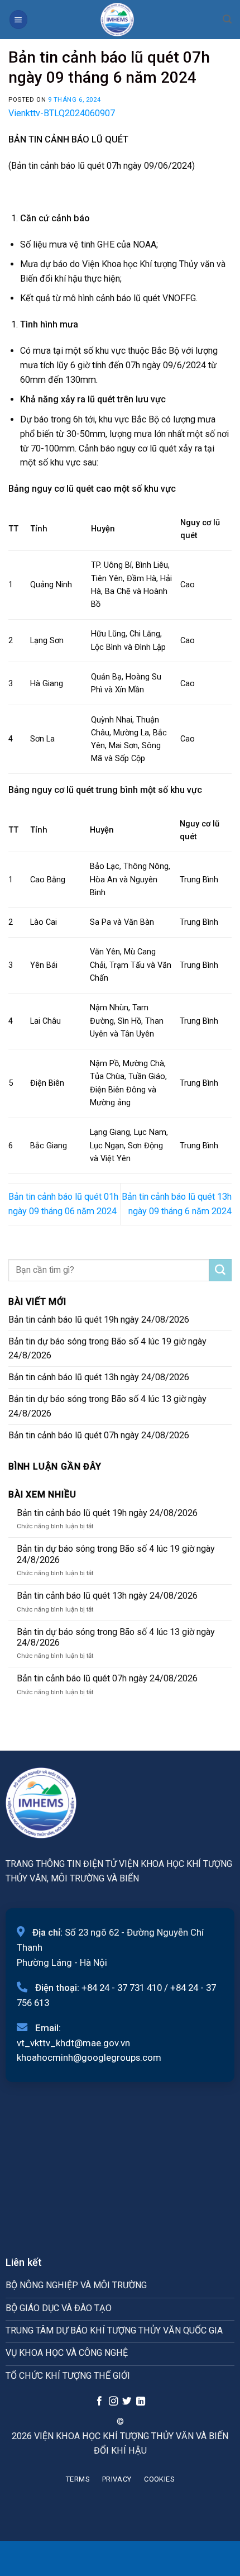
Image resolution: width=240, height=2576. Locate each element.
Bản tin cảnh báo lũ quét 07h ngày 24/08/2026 (99, 1435)
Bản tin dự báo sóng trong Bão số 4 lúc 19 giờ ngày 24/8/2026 (107, 1349)
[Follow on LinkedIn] (141, 2402)
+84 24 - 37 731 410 (122, 1988)
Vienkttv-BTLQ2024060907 (62, 113)
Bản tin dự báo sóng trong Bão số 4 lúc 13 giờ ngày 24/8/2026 (107, 1406)
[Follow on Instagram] (113, 2402)
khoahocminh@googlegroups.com (89, 2057)
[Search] (227, 19)
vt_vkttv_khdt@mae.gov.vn (73, 2043)
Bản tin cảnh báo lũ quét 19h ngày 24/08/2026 (99, 1320)
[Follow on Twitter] (127, 2402)
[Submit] (220, 1270)
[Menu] (18, 19)
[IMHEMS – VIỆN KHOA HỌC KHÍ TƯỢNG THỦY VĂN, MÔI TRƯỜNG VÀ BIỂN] (117, 20)
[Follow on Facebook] (99, 2402)
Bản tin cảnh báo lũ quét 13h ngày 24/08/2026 (99, 1377)
